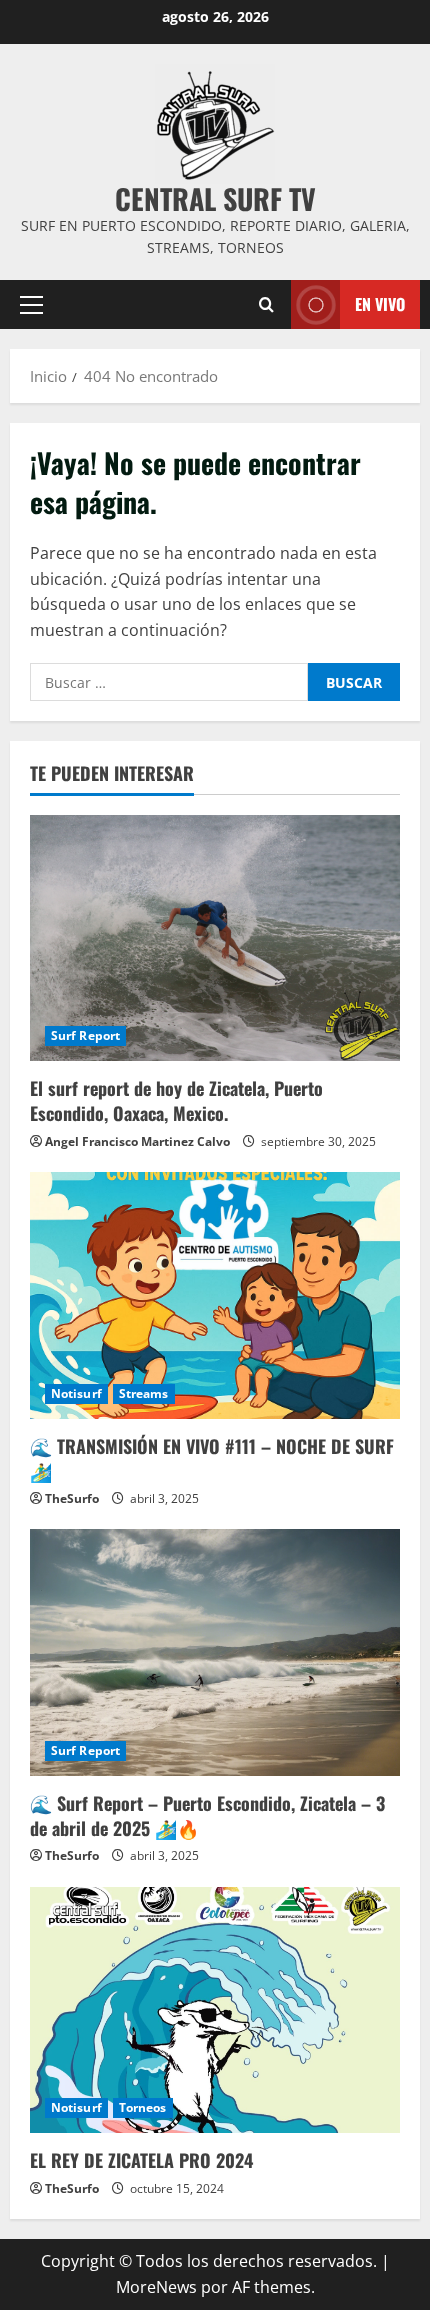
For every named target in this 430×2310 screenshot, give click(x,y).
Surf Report (85, 1035)
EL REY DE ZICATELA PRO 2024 (141, 2160)
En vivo (380, 303)
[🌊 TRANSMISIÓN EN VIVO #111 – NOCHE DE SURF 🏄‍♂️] (215, 1295)
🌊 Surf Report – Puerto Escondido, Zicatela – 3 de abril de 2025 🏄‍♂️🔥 (207, 1815)
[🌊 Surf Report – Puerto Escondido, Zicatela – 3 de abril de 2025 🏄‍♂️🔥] (215, 1652)
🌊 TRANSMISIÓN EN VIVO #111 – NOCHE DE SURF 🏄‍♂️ (212, 1458)
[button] (31, 304)
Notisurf (76, 1393)
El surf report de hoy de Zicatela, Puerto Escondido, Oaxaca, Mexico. (176, 1100)
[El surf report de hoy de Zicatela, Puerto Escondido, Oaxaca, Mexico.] (215, 938)
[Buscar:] (169, 682)
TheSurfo (72, 1498)
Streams (144, 1393)
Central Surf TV (215, 198)
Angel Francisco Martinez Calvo (137, 1141)
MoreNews (156, 2287)
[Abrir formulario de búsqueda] (266, 304)
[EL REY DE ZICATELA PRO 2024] (215, 2010)
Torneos (143, 2107)
